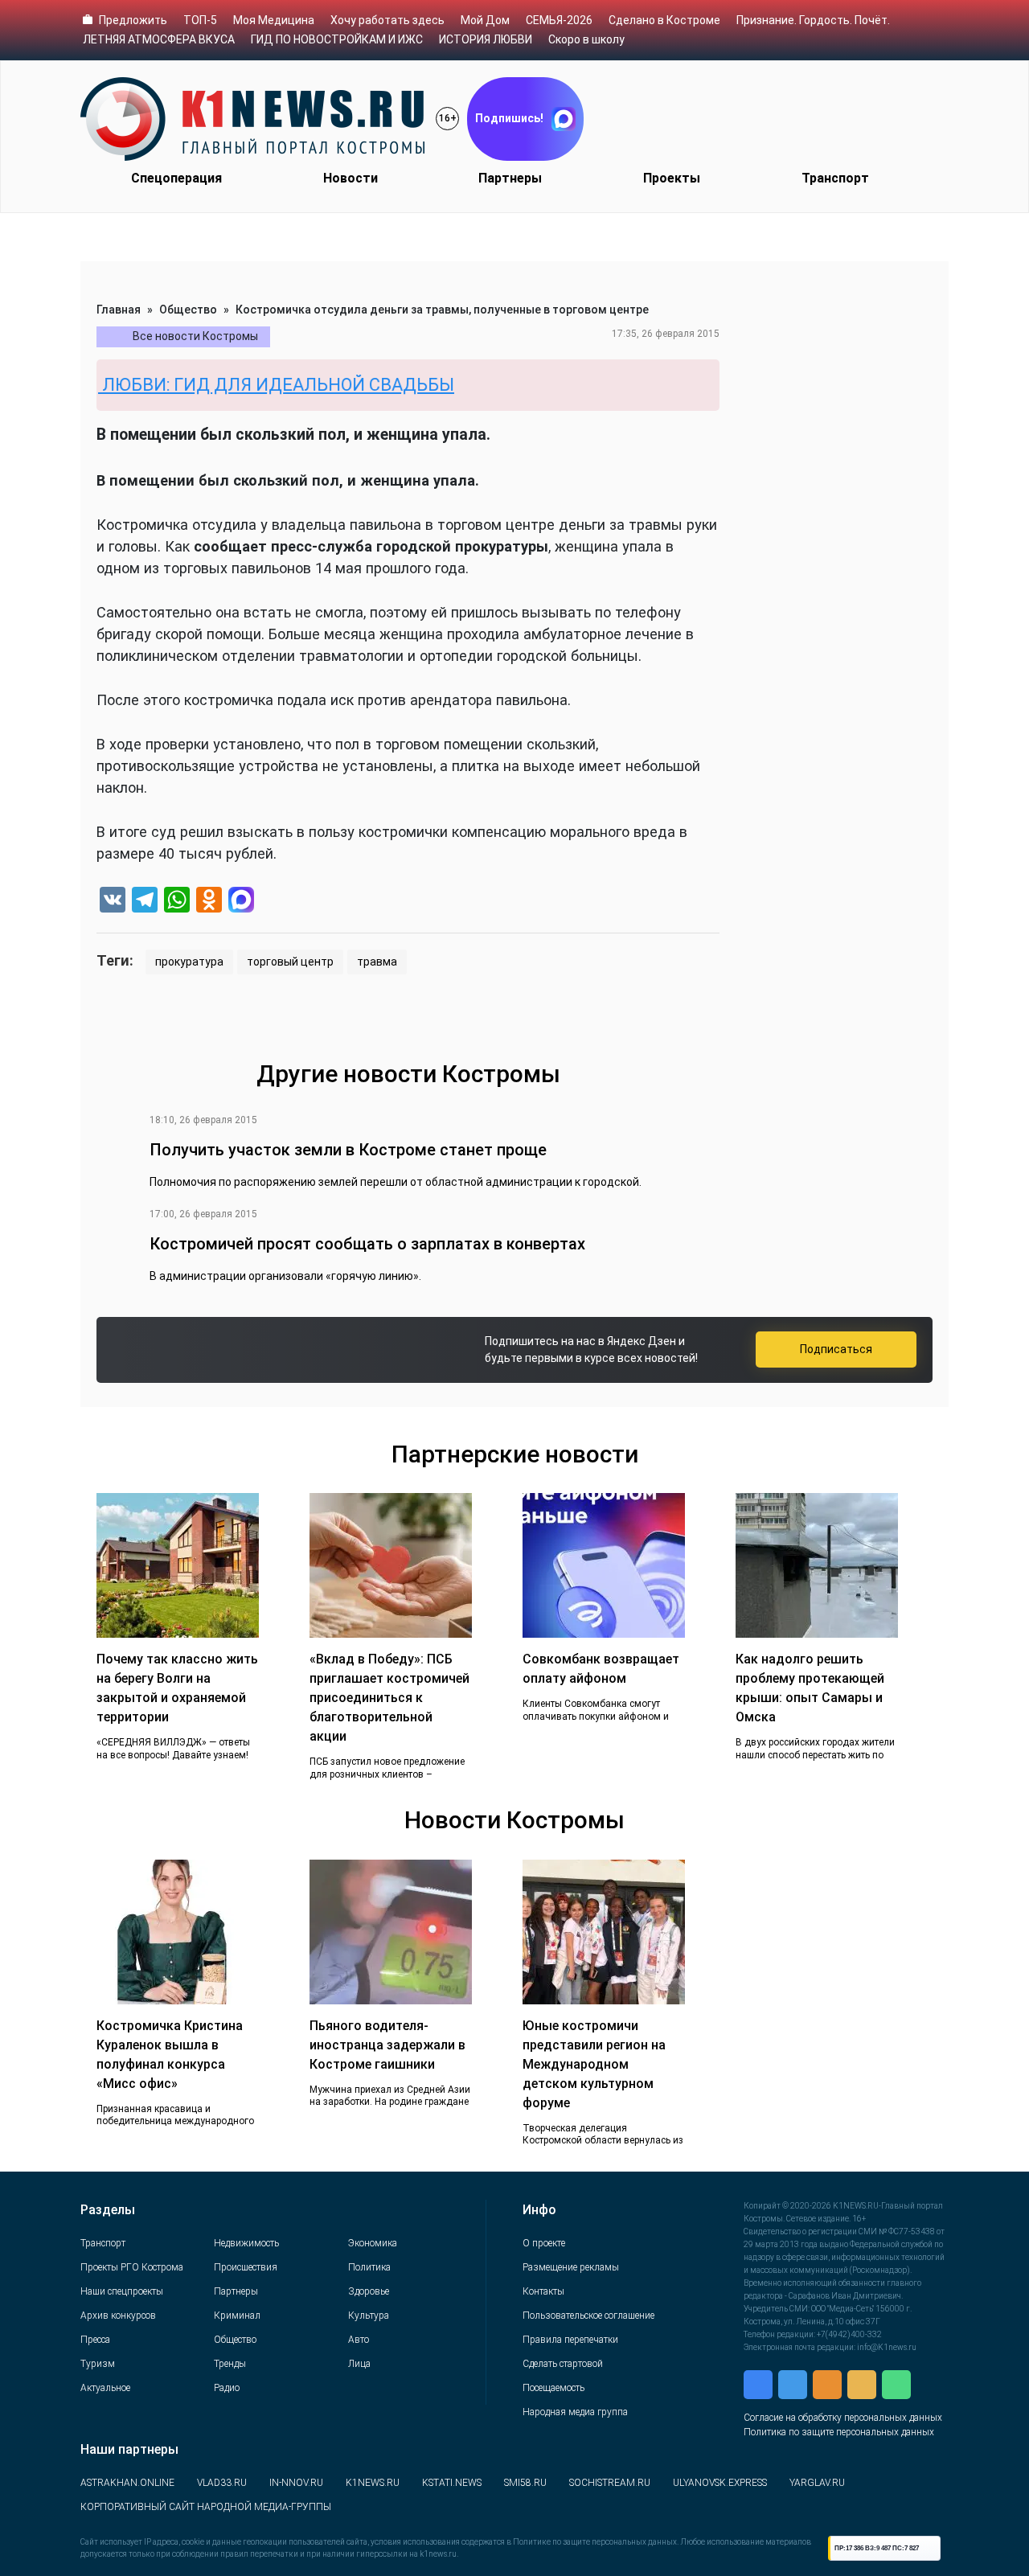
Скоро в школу (586, 39)
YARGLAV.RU (817, 2483)
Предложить (133, 20)
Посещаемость (553, 2388)
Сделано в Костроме (664, 20)
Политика (369, 2267)
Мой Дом (485, 20)
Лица (359, 2364)
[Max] (241, 902)
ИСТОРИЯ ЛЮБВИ (486, 39)
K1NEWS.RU (373, 2483)
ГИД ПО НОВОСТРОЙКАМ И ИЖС (337, 39)
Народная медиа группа (575, 2412)
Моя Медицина (274, 20)
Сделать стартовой (563, 2364)
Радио (227, 2388)
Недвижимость (246, 2243)
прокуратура (189, 962)
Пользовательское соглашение (588, 2316)
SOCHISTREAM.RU (610, 2483)
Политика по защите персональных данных (839, 2432)
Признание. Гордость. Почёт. (813, 20)
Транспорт (835, 178)
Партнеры (510, 178)
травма (377, 962)
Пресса (95, 2340)
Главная (119, 310)
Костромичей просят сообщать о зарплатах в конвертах (367, 1244)
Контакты (543, 2291)
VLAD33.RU (222, 2483)
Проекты (672, 178)
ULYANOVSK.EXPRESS (720, 2483)
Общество (188, 310)
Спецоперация (176, 178)
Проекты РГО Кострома (132, 2267)
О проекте (544, 2243)
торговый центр (290, 962)
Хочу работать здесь (387, 20)
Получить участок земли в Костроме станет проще (348, 1150)
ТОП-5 (200, 20)
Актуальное (105, 2388)
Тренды (230, 2364)
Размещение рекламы (571, 2267)
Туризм (98, 2364)
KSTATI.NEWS (452, 2483)
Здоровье (369, 2291)
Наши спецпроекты (122, 2291)
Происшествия (246, 2267)
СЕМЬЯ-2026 (559, 20)
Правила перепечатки (570, 2340)
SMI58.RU (525, 2483)
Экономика (373, 2243)
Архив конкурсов (118, 2316)
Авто (359, 2340)
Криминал (237, 2316)
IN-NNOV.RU (296, 2483)
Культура (369, 2316)
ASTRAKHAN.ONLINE (127, 2483)
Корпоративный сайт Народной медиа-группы (206, 2507)
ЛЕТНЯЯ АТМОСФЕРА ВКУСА (159, 39)
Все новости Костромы (195, 336)
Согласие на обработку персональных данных (843, 2418)
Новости (351, 178)
